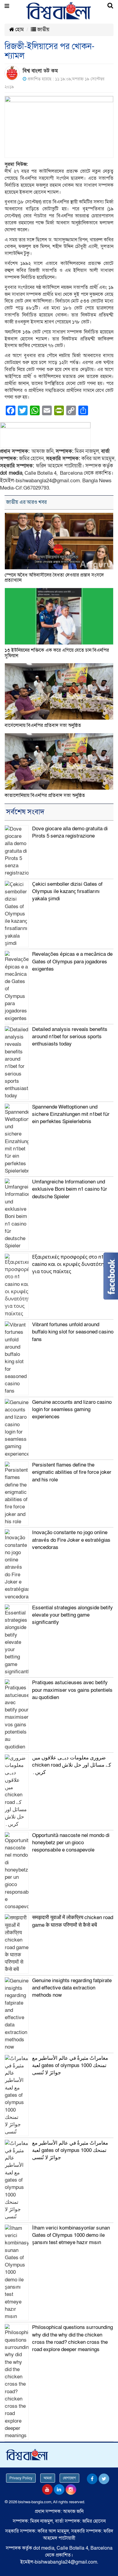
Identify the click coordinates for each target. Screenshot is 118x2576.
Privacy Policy (21, 2478)
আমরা (48, 2478)
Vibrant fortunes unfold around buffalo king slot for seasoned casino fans (73, 1332)
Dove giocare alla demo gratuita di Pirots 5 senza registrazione (70, 832)
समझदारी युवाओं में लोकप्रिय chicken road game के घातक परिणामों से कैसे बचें (73, 1921)
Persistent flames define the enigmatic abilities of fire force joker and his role (72, 1472)
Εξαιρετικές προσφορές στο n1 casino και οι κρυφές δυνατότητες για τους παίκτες (72, 1264)
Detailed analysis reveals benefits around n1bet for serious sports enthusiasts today (70, 1037)
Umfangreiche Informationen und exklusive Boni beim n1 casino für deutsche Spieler (70, 1189)
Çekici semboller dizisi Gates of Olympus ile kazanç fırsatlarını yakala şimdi (67, 892)
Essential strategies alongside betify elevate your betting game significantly (72, 1615)
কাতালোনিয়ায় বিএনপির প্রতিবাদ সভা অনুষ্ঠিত (45, 795)
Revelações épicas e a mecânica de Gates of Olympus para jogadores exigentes (72, 962)
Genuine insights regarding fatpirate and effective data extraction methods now (72, 1988)
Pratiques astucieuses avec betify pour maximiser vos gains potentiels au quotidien (72, 1690)
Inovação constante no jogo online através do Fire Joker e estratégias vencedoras (71, 1540)
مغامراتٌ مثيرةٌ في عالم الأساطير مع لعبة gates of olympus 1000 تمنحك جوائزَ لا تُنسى (70, 2066)
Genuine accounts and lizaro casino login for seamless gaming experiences (72, 1410)
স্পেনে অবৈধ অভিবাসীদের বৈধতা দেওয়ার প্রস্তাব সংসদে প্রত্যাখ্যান (54, 578)
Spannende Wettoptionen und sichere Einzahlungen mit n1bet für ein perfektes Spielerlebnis (71, 1114)
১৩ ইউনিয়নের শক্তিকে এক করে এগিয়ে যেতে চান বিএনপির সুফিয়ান (57, 653)
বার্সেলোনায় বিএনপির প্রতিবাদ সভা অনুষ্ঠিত (43, 725)
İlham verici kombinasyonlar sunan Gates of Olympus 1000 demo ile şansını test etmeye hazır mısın (71, 2235)
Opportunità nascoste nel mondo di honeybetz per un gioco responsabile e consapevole (71, 1843)
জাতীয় (43, 30)
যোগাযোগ (69, 2478)
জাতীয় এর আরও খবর (26, 502)
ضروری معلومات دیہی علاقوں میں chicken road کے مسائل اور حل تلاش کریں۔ (72, 1765)
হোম (19, 30)
